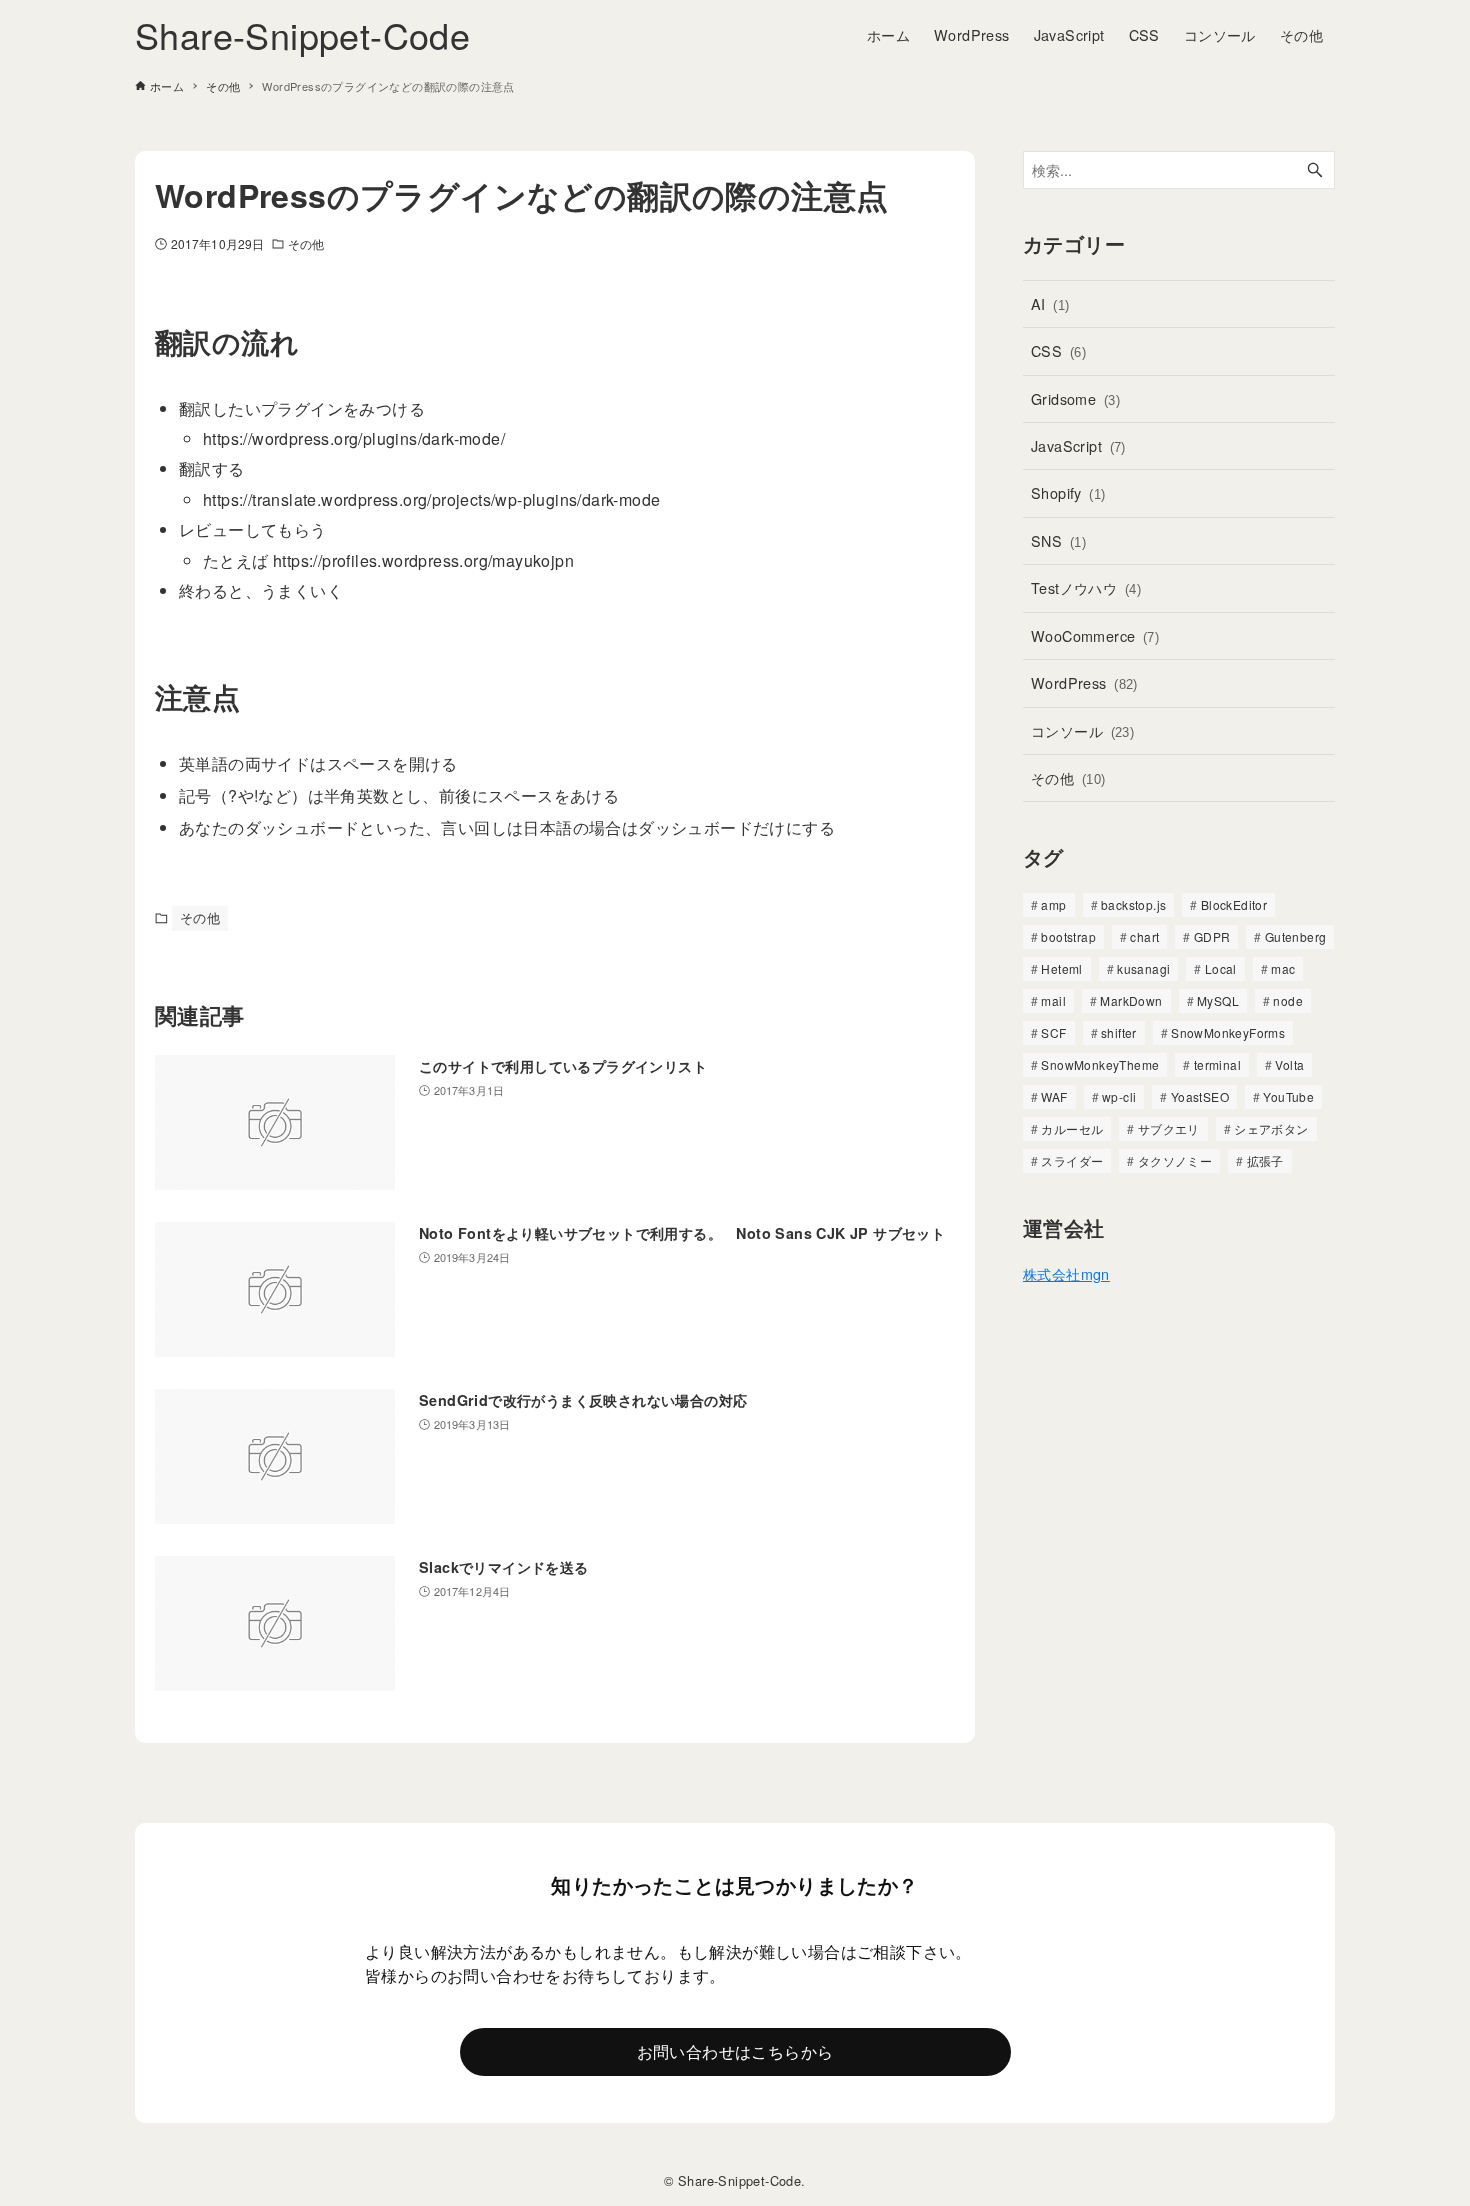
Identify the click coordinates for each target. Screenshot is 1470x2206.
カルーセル (1072, 1128)
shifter (1119, 1032)
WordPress (1084, 682)
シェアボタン (1271, 1128)
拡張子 (1265, 1160)
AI (1050, 303)
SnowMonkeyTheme (1100, 1064)
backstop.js (1133, 904)
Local (1221, 968)
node (1288, 1000)
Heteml (1061, 968)
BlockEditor (1234, 904)
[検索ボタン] (1315, 170)
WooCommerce (1095, 635)
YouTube (1288, 1096)
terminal (1217, 1064)
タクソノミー (1175, 1160)
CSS (1058, 350)
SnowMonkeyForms (1228, 1032)
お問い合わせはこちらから (735, 2051)
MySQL (1218, 1000)
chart (1144, 936)
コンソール (1082, 730)
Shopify (1068, 492)
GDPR (1212, 936)
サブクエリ (1169, 1128)
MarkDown (1131, 1000)
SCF (1053, 1032)
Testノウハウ (1086, 587)
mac (1283, 968)
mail (1053, 1000)
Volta (1289, 1064)
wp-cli (1119, 1096)
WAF (1054, 1096)
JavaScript (1078, 445)
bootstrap (1068, 936)
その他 (306, 243)
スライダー (1072, 1160)
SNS (1058, 540)
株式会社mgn (1066, 1273)
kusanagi (1143, 968)
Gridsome (1075, 398)
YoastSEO (1200, 1096)
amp (1053, 904)
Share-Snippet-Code (302, 34)
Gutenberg (1296, 936)
